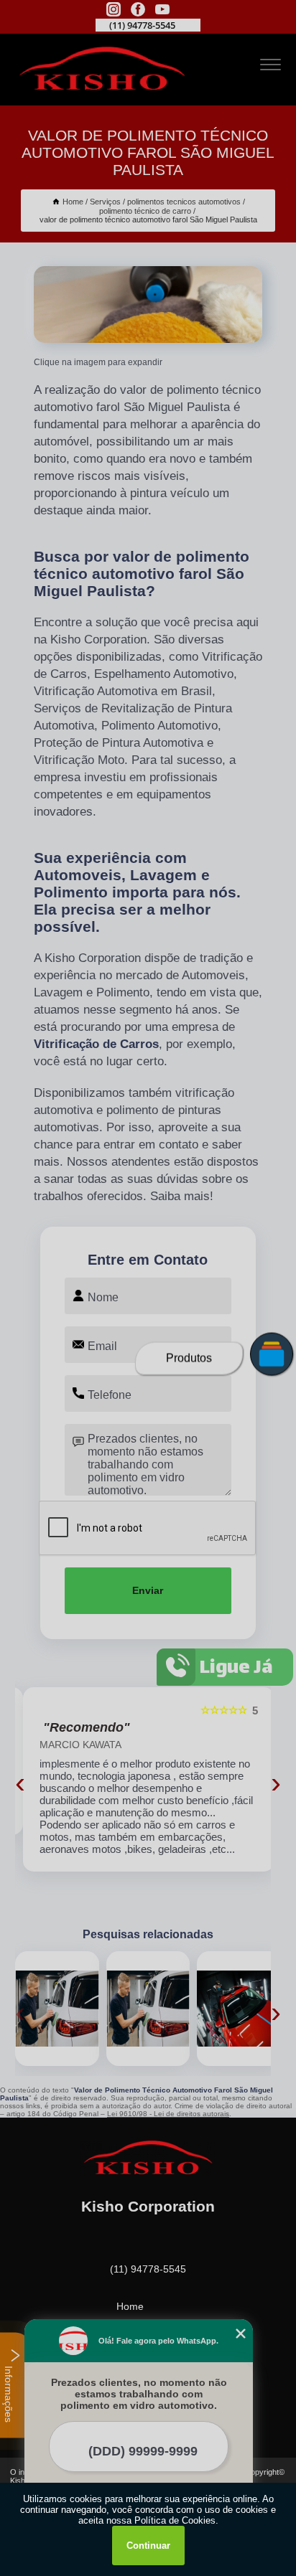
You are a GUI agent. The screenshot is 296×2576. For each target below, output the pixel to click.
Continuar (148, 2546)
